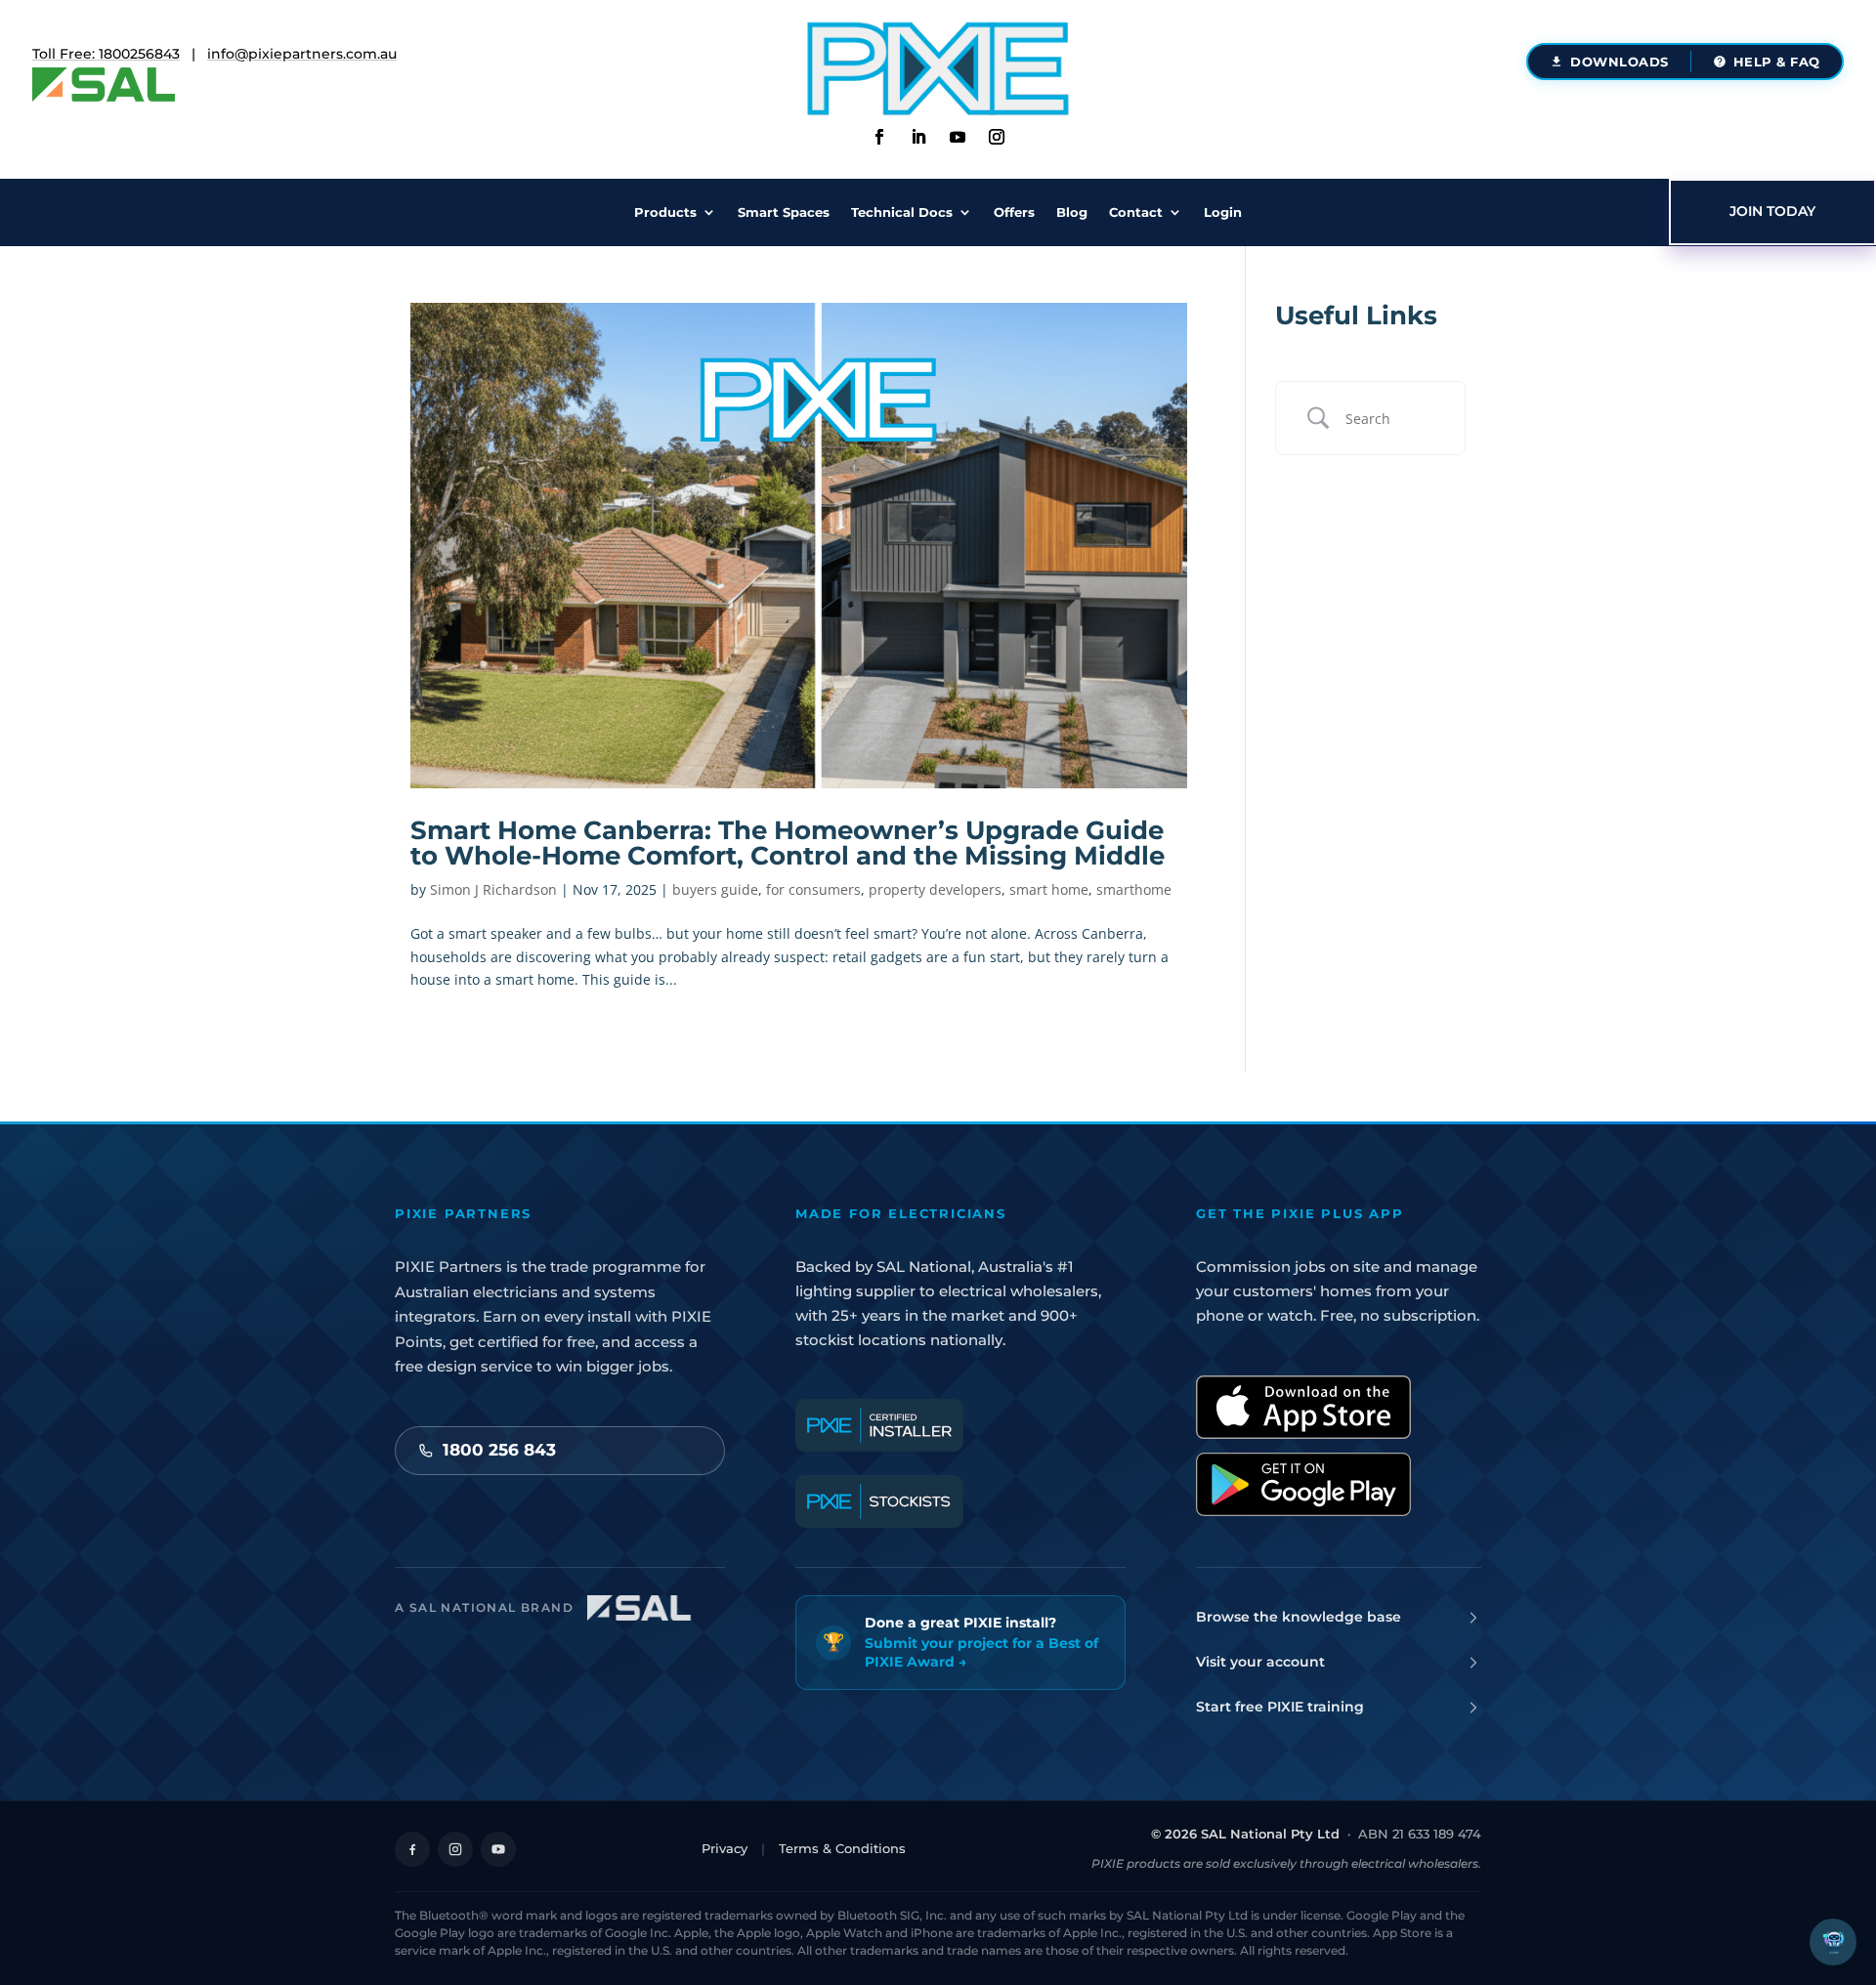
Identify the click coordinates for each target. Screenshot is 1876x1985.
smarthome (1134, 889)
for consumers (813, 889)
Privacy (725, 1848)
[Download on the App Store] (1303, 1407)
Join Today (1772, 211)
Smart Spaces (784, 212)
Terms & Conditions (842, 1848)
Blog (1072, 212)
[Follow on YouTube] (498, 1849)
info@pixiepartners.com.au (302, 54)
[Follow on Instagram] (997, 137)
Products (665, 212)
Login (1223, 212)
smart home (1049, 889)
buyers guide (715, 889)
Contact (1136, 212)
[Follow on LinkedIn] (918, 137)
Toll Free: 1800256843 (106, 54)
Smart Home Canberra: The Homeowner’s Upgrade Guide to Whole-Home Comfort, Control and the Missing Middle (788, 843)
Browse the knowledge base (1299, 1617)
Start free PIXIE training (1280, 1707)
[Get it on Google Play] (1303, 1484)
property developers (935, 889)
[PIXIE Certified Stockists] (879, 1501)
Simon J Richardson (493, 889)
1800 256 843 (499, 1450)
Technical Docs (902, 212)
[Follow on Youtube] (958, 137)
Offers (1014, 212)
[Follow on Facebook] (879, 137)
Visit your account (1260, 1662)
